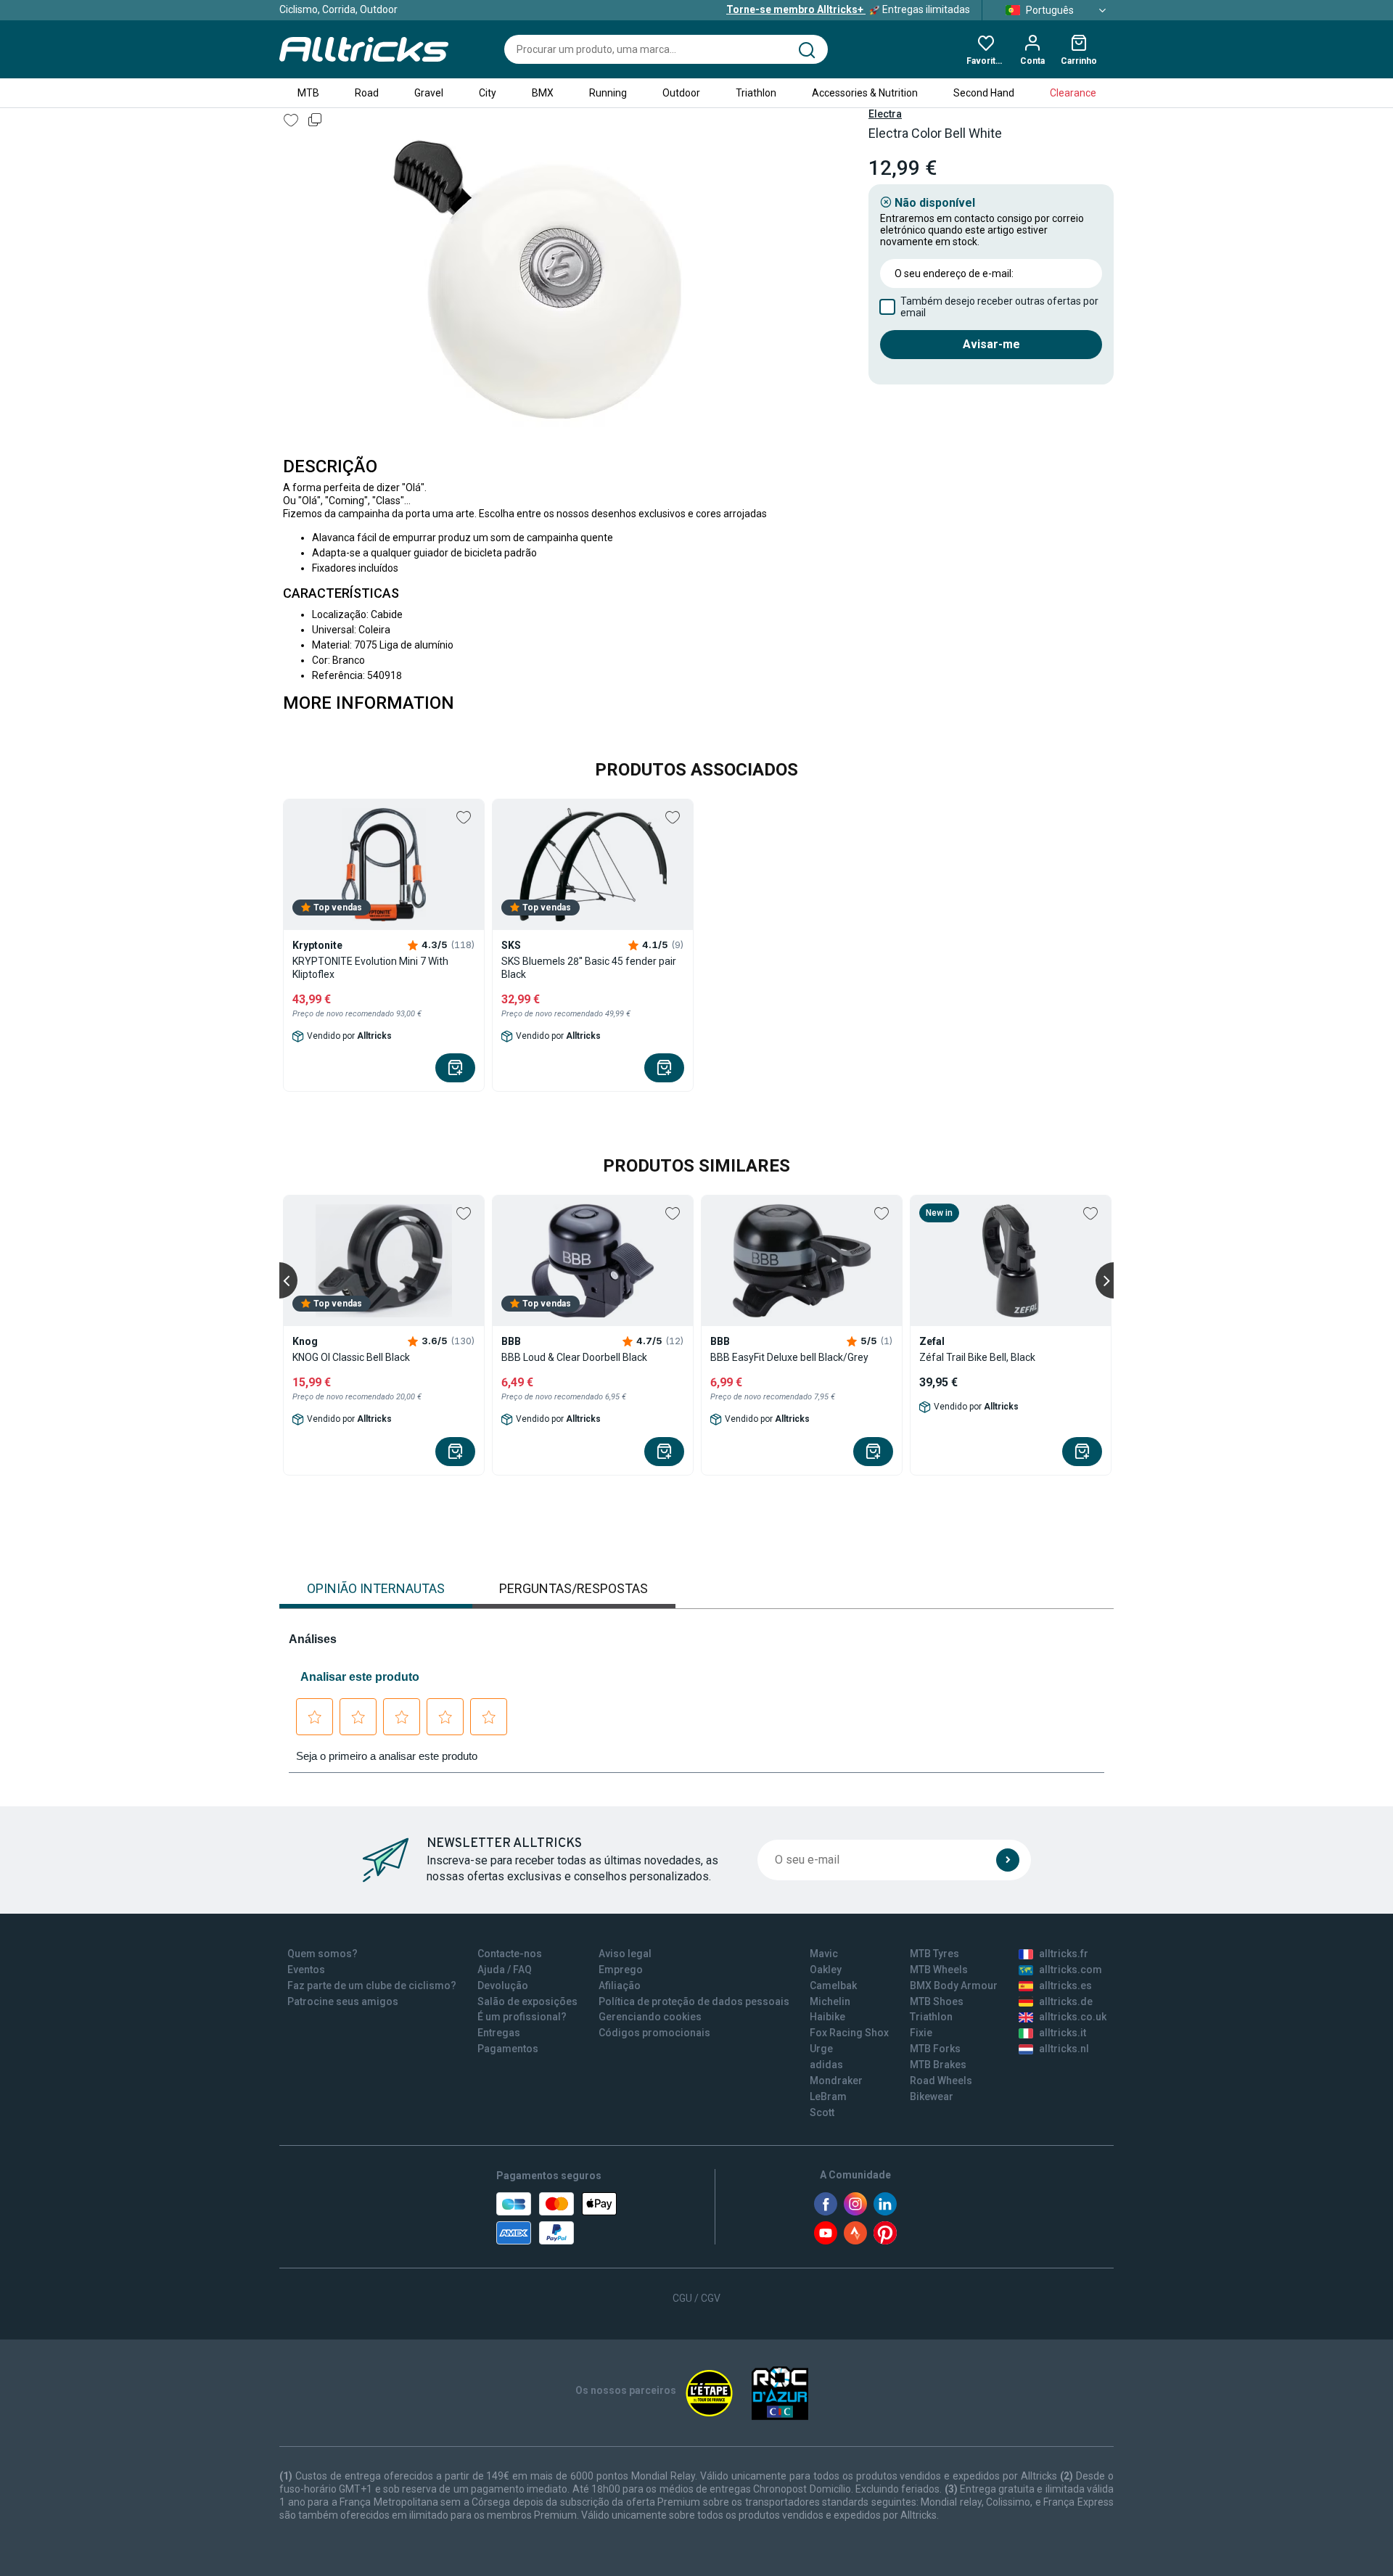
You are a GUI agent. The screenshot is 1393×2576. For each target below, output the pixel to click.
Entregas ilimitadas (848, 9)
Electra (885, 114)
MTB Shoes (937, 2001)
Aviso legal (625, 1954)
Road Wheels (941, 2081)
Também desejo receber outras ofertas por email (999, 307)
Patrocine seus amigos (343, 2001)
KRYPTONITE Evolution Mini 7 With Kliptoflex (370, 968)
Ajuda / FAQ (505, 1970)
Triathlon (756, 93)
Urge (821, 2049)
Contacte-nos (510, 1954)
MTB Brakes (938, 2065)
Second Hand (984, 93)
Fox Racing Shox (849, 2033)
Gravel (429, 93)
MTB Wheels (939, 1970)
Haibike (827, 2017)
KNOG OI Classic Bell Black (351, 1357)
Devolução (503, 1986)
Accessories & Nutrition (865, 93)
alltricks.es (1065, 1986)
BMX (543, 93)
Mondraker (836, 2081)
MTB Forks (935, 2049)
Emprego (621, 1970)
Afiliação (620, 1986)
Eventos (306, 1970)
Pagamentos (508, 2049)
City (488, 93)
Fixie (921, 2033)
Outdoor (681, 93)
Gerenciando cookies (650, 2017)
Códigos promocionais (654, 2033)
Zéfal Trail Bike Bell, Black (977, 1357)
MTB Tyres (934, 1954)
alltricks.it (1063, 2033)
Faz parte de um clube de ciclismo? (372, 1986)
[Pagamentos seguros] (556, 2218)
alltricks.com (1071, 1970)
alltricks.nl (1064, 2049)
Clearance (1073, 93)
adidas (826, 2065)
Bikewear (932, 2096)
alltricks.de (1066, 2001)
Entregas (499, 2033)
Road (367, 93)
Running (608, 93)
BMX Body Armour (954, 1986)
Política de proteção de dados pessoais (694, 2001)
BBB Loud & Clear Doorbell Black (574, 1357)
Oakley (826, 1970)
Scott (822, 2112)
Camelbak (833, 1986)
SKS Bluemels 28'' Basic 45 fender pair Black (589, 968)
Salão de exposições (527, 2001)
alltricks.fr (1064, 1954)
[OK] (1008, 1860)
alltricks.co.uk (1073, 2017)
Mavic (824, 1954)
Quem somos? (322, 1954)
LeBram (828, 2096)
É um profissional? (522, 2017)
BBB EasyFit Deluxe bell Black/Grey (789, 1357)
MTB (308, 93)
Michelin (830, 2001)
